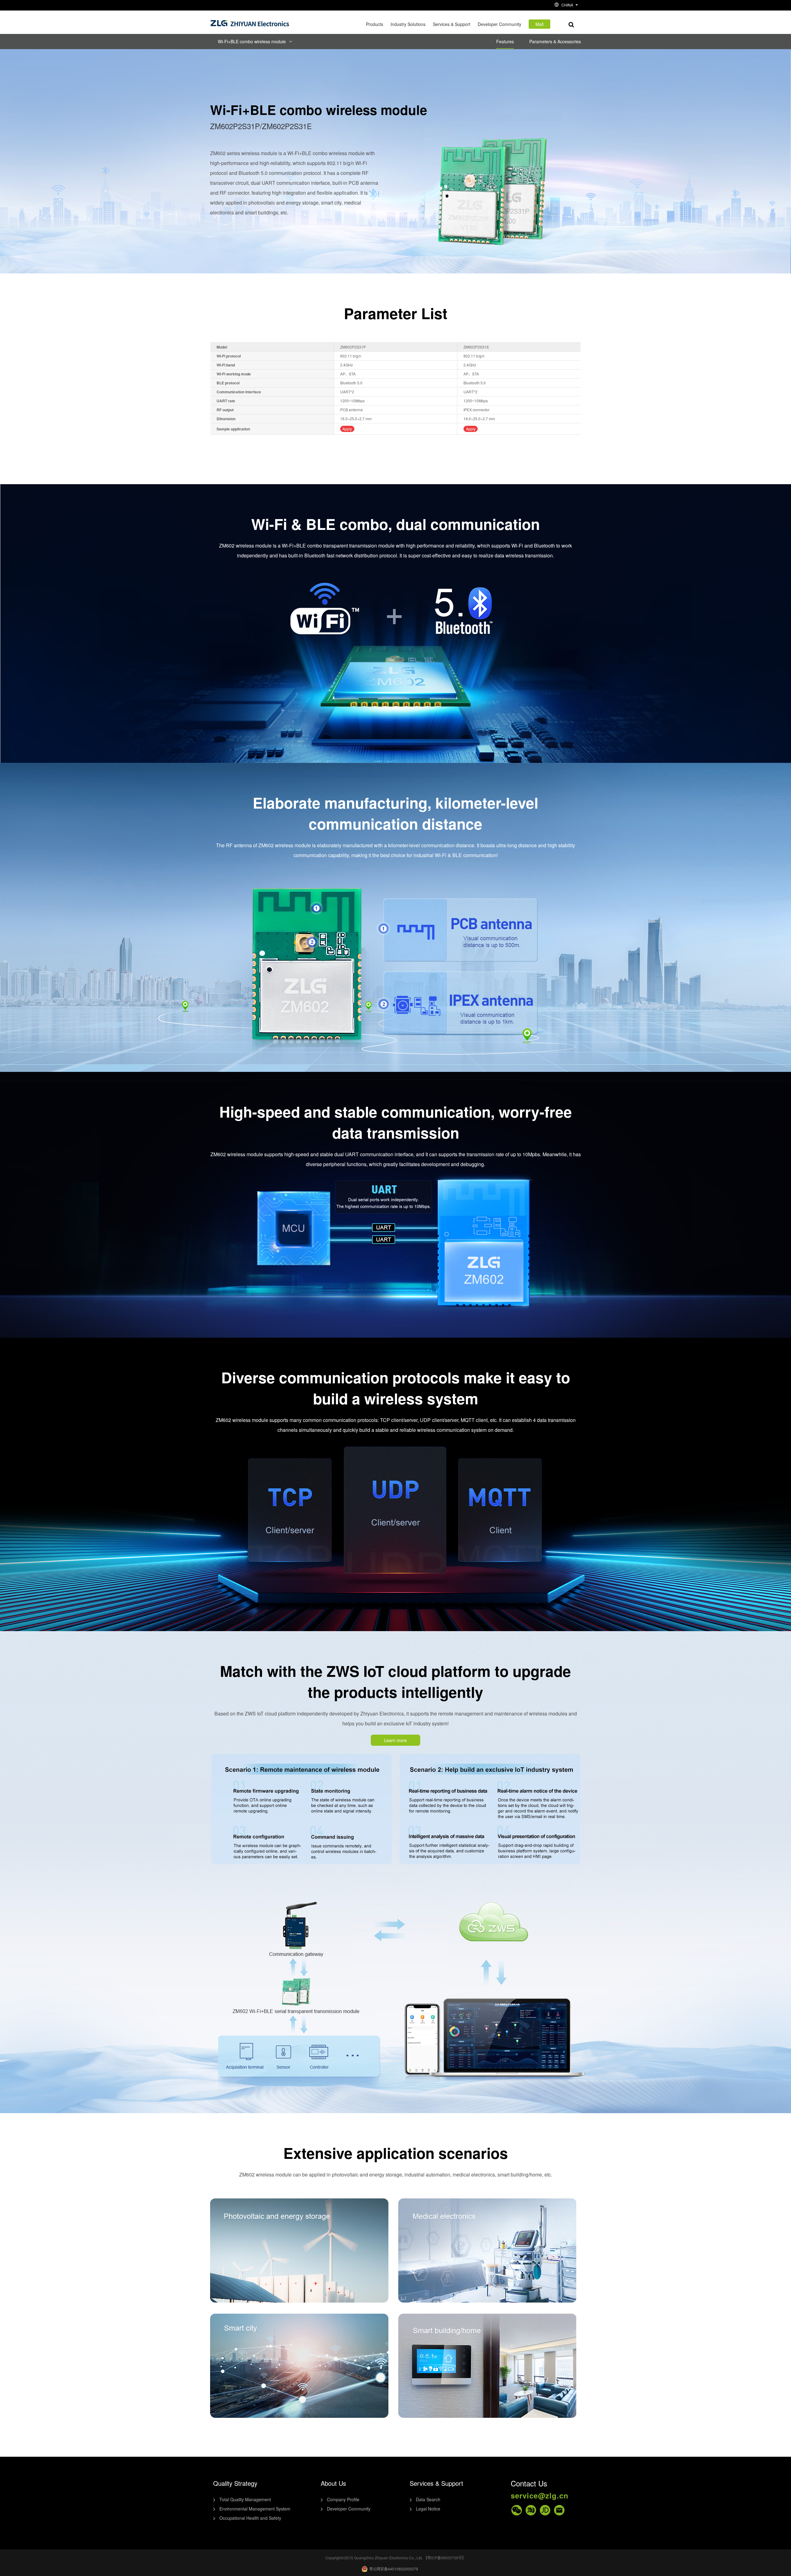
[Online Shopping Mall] (531, 2510)
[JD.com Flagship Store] (545, 2510)
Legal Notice (428, 2509)
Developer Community (499, 24)
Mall (539, 24)
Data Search (428, 2499)
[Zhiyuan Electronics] (250, 22)
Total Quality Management (245, 2499)
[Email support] (559, 2510)
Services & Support (452, 24)
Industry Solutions (408, 24)
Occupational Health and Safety (250, 2518)
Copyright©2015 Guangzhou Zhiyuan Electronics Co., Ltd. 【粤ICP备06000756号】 (395, 2558)
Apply (347, 429)
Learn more (395, 1740)
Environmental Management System (255, 2509)
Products (374, 24)
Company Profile (343, 2499)
